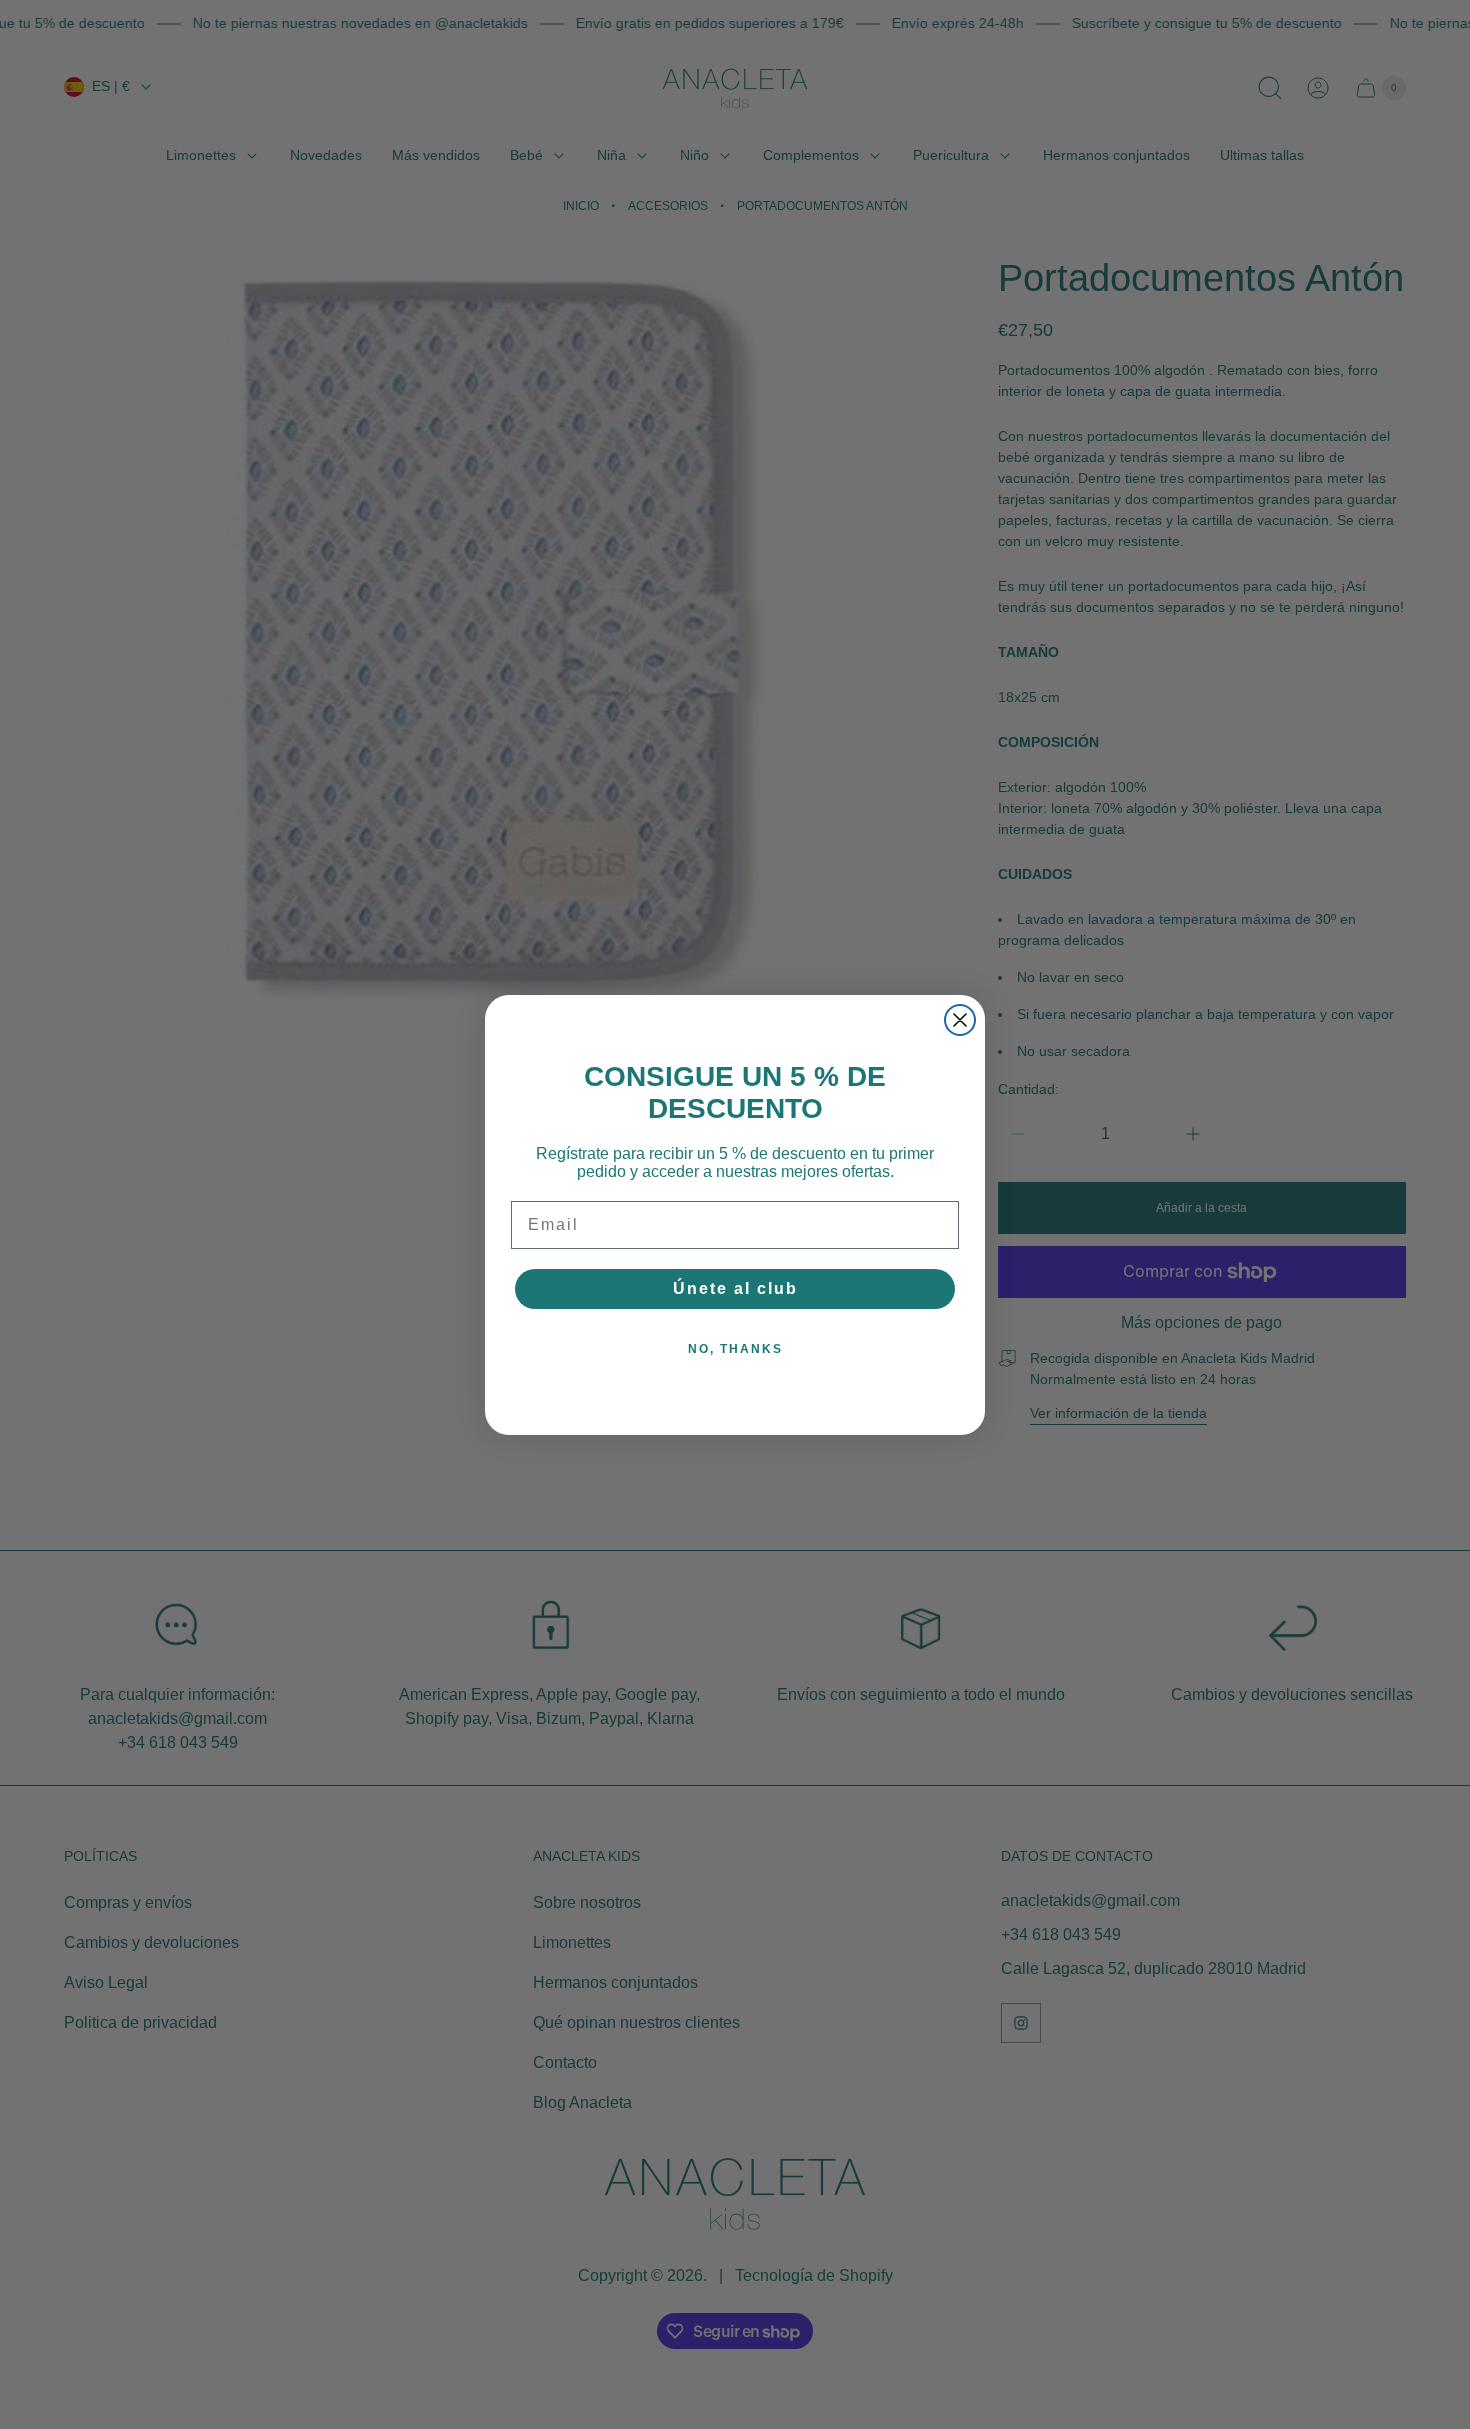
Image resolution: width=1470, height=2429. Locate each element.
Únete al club (735, 1288)
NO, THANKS (735, 1349)
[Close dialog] (960, 1020)
